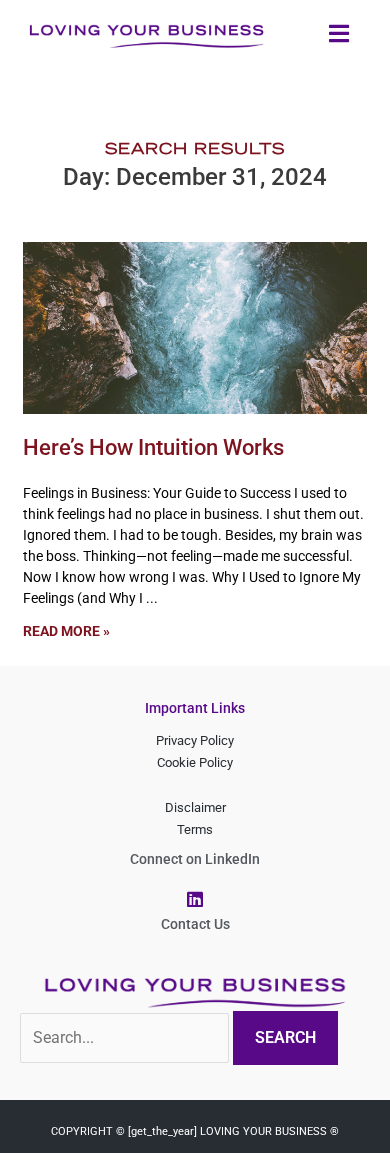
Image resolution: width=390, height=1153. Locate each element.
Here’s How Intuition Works (153, 447)
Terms (195, 829)
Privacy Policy (195, 740)
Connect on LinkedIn (195, 859)
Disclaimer (195, 807)
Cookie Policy (195, 762)
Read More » (66, 631)
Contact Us (195, 924)
